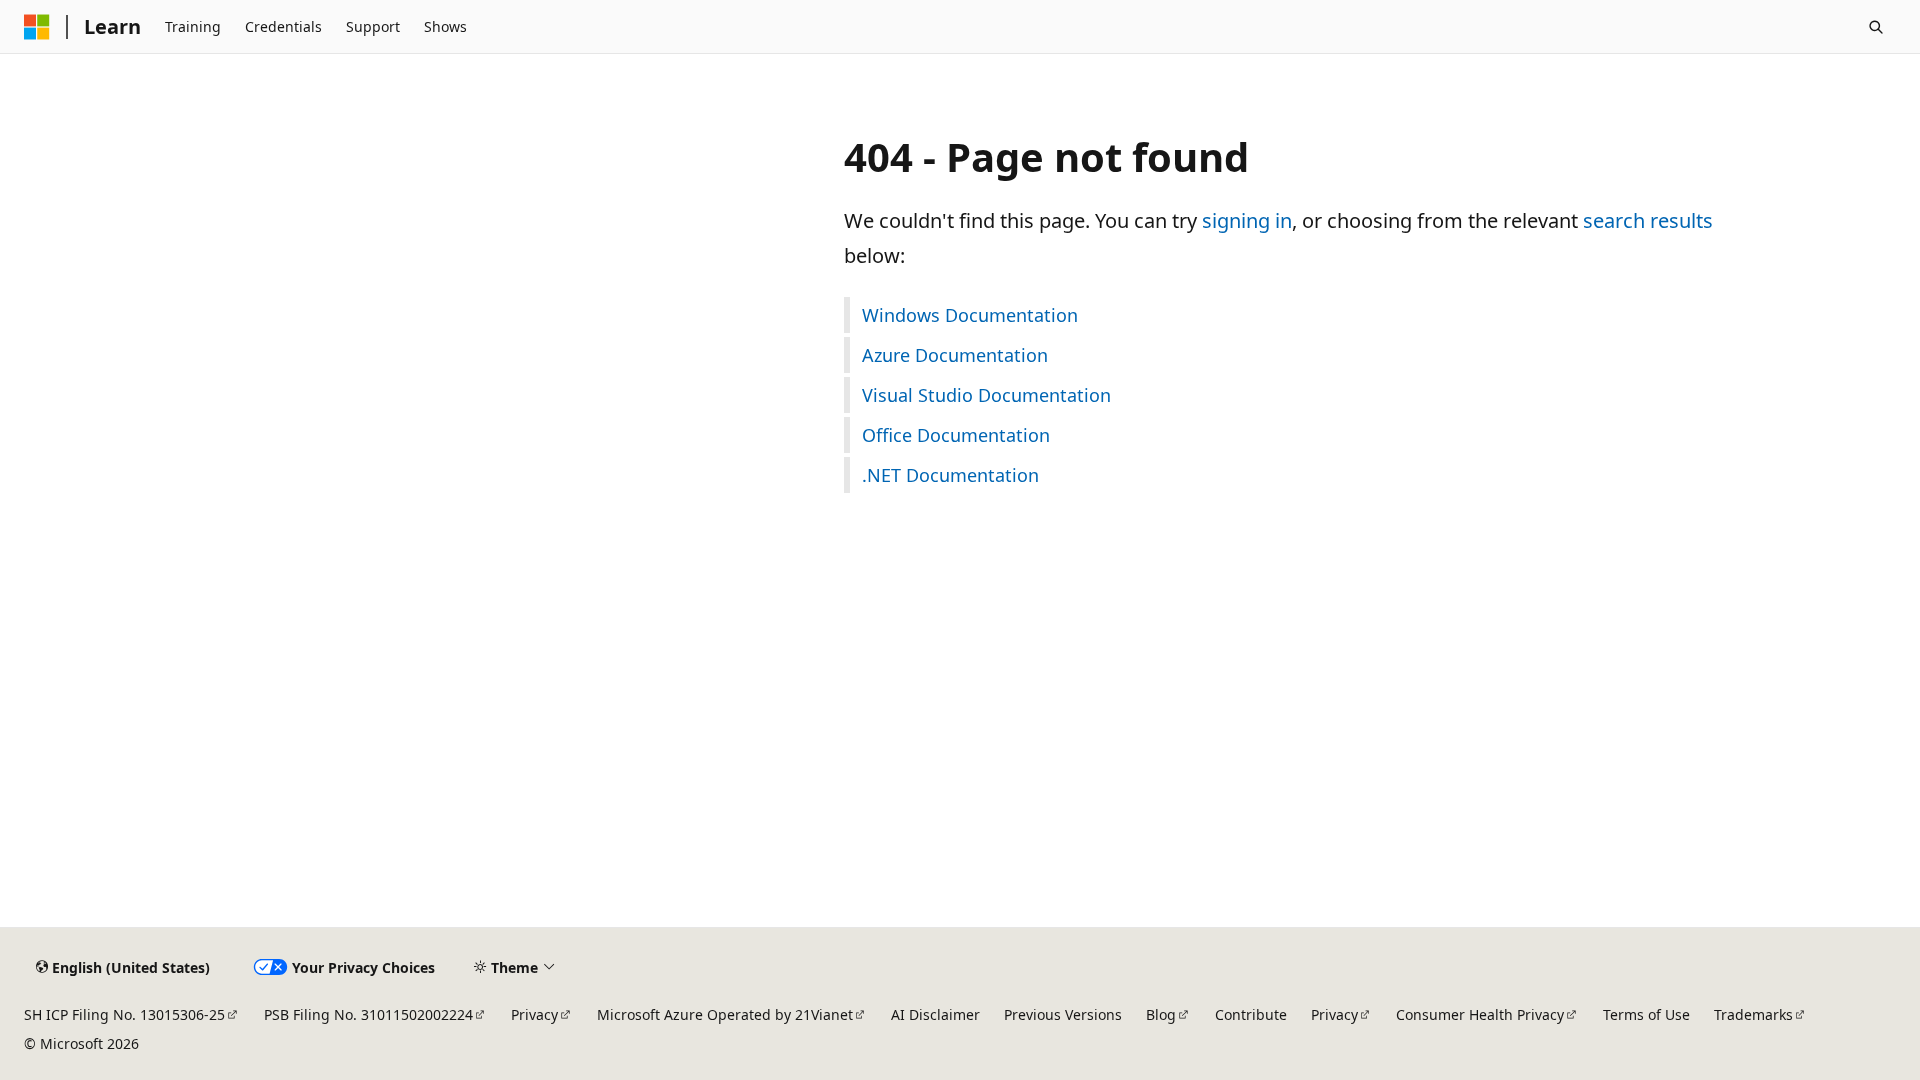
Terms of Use (1646, 1014)
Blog (1161, 1014)
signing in (1247, 220)
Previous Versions (1063, 1014)
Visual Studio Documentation (986, 395)
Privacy (534, 1014)
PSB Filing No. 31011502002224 (368, 1014)
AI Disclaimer (935, 1014)
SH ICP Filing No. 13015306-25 (124, 1014)
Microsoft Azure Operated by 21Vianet (725, 1014)
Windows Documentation (970, 315)
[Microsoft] (37, 27)
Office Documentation (956, 435)
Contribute (1251, 1014)
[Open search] (1876, 27)
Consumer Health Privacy (1480, 1014)
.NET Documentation (950, 475)
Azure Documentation (955, 355)
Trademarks (1753, 1014)
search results (1648, 220)
